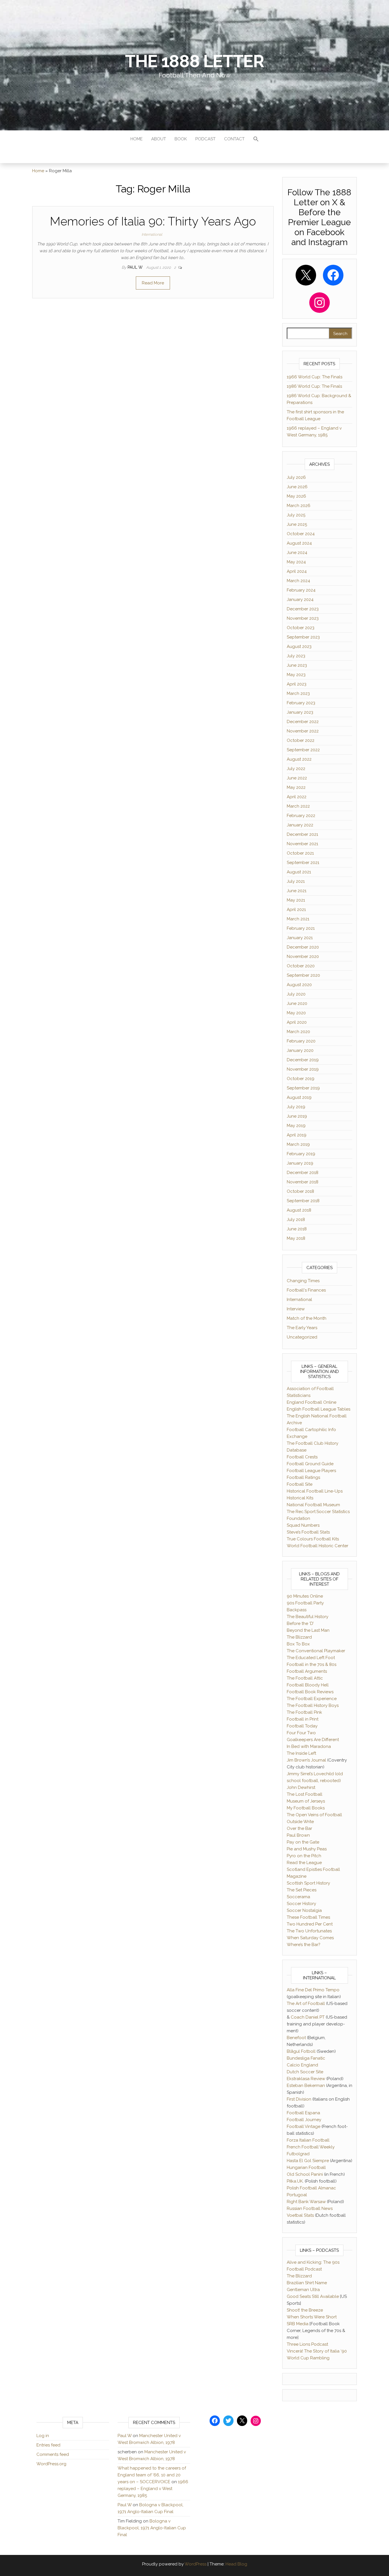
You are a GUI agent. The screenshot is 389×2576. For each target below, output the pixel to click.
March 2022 (298, 806)
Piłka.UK (295, 2181)
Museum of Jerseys (306, 1801)
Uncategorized (302, 1337)
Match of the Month (307, 1318)
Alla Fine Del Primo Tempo (313, 1990)
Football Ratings (303, 1477)
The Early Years (302, 1328)
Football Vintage (304, 2127)
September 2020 (303, 975)
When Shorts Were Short (312, 2317)
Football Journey (304, 2120)
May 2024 (296, 562)
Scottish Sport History (308, 1883)
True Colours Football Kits (313, 1539)
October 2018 (300, 1191)
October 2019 (301, 1079)
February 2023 (301, 703)
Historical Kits (300, 1498)
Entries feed (48, 2445)
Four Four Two (301, 1733)
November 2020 (303, 956)
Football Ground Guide (310, 1464)
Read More (153, 283)
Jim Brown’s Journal (306, 1760)
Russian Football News (310, 2208)
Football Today (302, 1726)
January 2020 (300, 1050)
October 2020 (301, 966)
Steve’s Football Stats (308, 1532)
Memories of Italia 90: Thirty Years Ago (153, 221)
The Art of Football (306, 2004)
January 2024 (300, 600)
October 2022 (301, 740)
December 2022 (303, 722)
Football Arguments (307, 1671)
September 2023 (303, 637)
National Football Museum (313, 1505)
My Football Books (306, 1808)
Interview (296, 1309)
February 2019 (301, 1154)
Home (137, 139)
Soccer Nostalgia (304, 1910)
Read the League (304, 1863)
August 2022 (299, 759)
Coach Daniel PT (308, 2017)
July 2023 (296, 656)
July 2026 (296, 477)
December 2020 (303, 947)
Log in (43, 2436)
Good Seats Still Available (313, 2296)
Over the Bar (299, 1828)
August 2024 (299, 543)
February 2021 (301, 928)
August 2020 (299, 985)
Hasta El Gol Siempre (308, 2161)
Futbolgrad (298, 2154)
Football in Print (303, 1719)
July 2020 (296, 994)
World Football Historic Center (318, 1546)
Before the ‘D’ (300, 1623)
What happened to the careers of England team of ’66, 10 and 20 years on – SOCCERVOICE (152, 2475)
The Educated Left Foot (311, 1658)
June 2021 (297, 891)
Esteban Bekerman (306, 2086)
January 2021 (300, 938)
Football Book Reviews (310, 1692)
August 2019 (299, 1097)
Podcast (205, 139)
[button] (256, 140)
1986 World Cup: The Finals (314, 386)
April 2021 (296, 910)
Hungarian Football (306, 2167)
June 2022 (297, 778)
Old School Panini (305, 2174)
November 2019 (303, 1069)
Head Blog (236, 2564)
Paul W (136, 267)
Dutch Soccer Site (305, 2072)
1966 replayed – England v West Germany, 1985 (153, 2489)
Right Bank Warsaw (306, 2202)
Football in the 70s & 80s (312, 1664)
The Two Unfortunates (309, 1931)
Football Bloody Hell (308, 1685)
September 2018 (303, 1201)
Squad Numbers (303, 1525)
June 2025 (297, 524)
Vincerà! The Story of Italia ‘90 (317, 2351)
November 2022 (303, 731)
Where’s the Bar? (304, 1945)
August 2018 (299, 1210)
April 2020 (297, 1022)
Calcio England (302, 2065)
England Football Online (312, 1402)
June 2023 (297, 665)
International (152, 234)
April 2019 (297, 1135)
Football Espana (303, 2113)
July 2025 (296, 515)
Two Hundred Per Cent (310, 1924)
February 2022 (301, 816)
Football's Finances (306, 1290)
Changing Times (303, 1281)
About (159, 139)
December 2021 (302, 834)
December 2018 (303, 1173)
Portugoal (297, 2195)
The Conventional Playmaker (316, 1651)
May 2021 (296, 900)
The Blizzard (299, 1637)
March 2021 (298, 919)
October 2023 (301, 628)
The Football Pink (304, 1712)
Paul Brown (298, 1835)
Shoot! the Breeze (305, 2310)
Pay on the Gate (303, 1842)
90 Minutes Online (305, 1596)
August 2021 (299, 872)
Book (181, 139)
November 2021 (302, 844)
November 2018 (303, 1182)
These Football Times (308, 1917)
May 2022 (296, 787)
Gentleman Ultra (303, 2290)
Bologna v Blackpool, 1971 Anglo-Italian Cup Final (152, 2528)
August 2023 (299, 646)
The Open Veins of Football (314, 1815)
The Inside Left (301, 1753)
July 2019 (296, 1107)
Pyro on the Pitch (304, 1856)
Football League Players (311, 1471)
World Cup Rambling (308, 2358)
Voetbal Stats (300, 2215)
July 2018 (296, 1220)
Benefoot (296, 2038)
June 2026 (297, 487)
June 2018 (297, 1229)
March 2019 (298, 1144)
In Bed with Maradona (309, 1746)
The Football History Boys (313, 1705)
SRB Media (298, 2324)
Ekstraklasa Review (306, 2079)
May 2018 (296, 1238)
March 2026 (299, 506)
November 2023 (303, 618)
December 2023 (303, 609)
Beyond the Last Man (308, 1630)
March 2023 (298, 693)
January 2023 (300, 712)
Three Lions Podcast (307, 2344)
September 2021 (303, 863)
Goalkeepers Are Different (313, 1740)
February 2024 (301, 590)
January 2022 (300, 825)
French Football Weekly (311, 2147)
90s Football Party (305, 1603)
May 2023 (296, 675)
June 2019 (297, 1116)
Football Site (300, 1484)
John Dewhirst (301, 1787)
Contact (234, 139)
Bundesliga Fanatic (306, 2058)
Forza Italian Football (308, 2140)
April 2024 (297, 571)
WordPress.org (51, 2464)
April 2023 (297, 684)
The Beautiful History (308, 1617)
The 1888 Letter (194, 61)
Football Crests (302, 1457)
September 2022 (303, 750)
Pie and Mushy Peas (307, 1849)
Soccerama (298, 1897)
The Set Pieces (302, 1890)
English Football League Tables (319, 1409)
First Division (299, 2099)
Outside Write (300, 1822)
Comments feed (53, 2454)
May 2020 (296, 1013)
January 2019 (300, 1163)
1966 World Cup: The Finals (315, 377)
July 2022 (296, 769)
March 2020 (298, 1032)
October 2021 (300, 853)
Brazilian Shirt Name (307, 2283)
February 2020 (301, 1041)
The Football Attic (305, 1678)
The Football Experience (312, 1699)
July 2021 (296, 881)
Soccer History (301, 1904)
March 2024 (298, 581)
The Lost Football (305, 1794)
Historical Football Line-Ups (315, 1491)
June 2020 (297, 1003)
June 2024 (297, 553)
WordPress (195, 2564)
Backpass (297, 1610)
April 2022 (297, 797)
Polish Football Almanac (311, 2188)
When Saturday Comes (310, 1938)
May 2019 (296, 1126)
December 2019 (303, 1060)
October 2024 (301, 534)
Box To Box (298, 1644)
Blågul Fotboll (301, 2051)
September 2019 (303, 1088)
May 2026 (296, 496)
